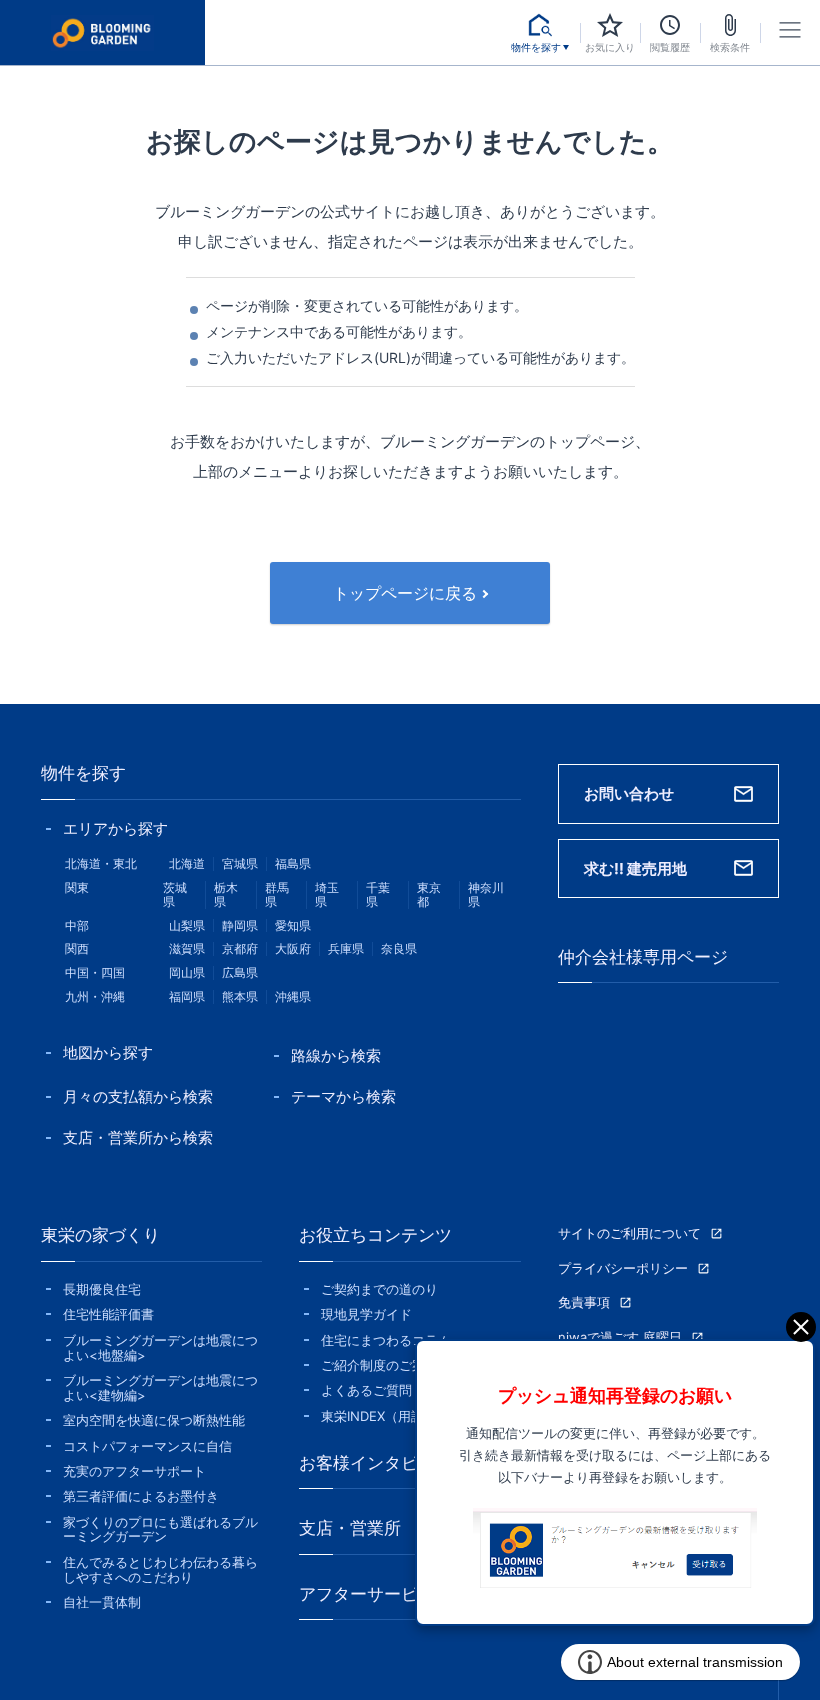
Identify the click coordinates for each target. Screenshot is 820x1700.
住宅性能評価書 (108, 1314)
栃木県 (226, 894)
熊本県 (240, 996)
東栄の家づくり (100, 1235)
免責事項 (584, 1302)
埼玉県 (327, 894)
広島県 (240, 972)
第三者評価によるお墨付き (141, 1496)
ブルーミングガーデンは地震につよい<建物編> (160, 1388)
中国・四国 (95, 972)
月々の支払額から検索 (138, 1096)
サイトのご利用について (629, 1233)
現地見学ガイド (366, 1314)
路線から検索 (336, 1055)
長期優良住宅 (102, 1289)
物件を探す (83, 773)
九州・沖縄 (95, 996)
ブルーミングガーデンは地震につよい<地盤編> (160, 1348)
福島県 (293, 863)
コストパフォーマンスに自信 (147, 1446)
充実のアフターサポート (134, 1471)
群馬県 (277, 894)
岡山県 (187, 972)
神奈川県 (486, 894)
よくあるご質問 (366, 1390)
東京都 (429, 894)
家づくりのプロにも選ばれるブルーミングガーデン (160, 1530)
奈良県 (399, 948)
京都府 (240, 948)
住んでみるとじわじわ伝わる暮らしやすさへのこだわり (160, 1570)
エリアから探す (115, 828)
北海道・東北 (101, 863)
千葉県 (378, 894)
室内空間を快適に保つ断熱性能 (154, 1420)
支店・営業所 (350, 1528)
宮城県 (240, 863)
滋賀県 (187, 948)
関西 (77, 948)
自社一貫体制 (102, 1602)
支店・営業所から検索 (138, 1137)
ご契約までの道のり (379, 1289)
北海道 (187, 863)
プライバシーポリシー (623, 1268)
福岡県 (187, 996)
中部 (77, 925)
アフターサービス (367, 1594)
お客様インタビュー (375, 1463)
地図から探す (108, 1052)
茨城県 (175, 894)
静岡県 (240, 925)
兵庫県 (346, 948)
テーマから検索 (343, 1096)
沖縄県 (293, 996)
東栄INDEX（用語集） (385, 1416)
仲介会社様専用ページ (643, 957)
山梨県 (187, 925)
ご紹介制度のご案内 (379, 1365)
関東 (77, 887)
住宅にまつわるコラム (386, 1340)
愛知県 (293, 925)
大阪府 (293, 948)
